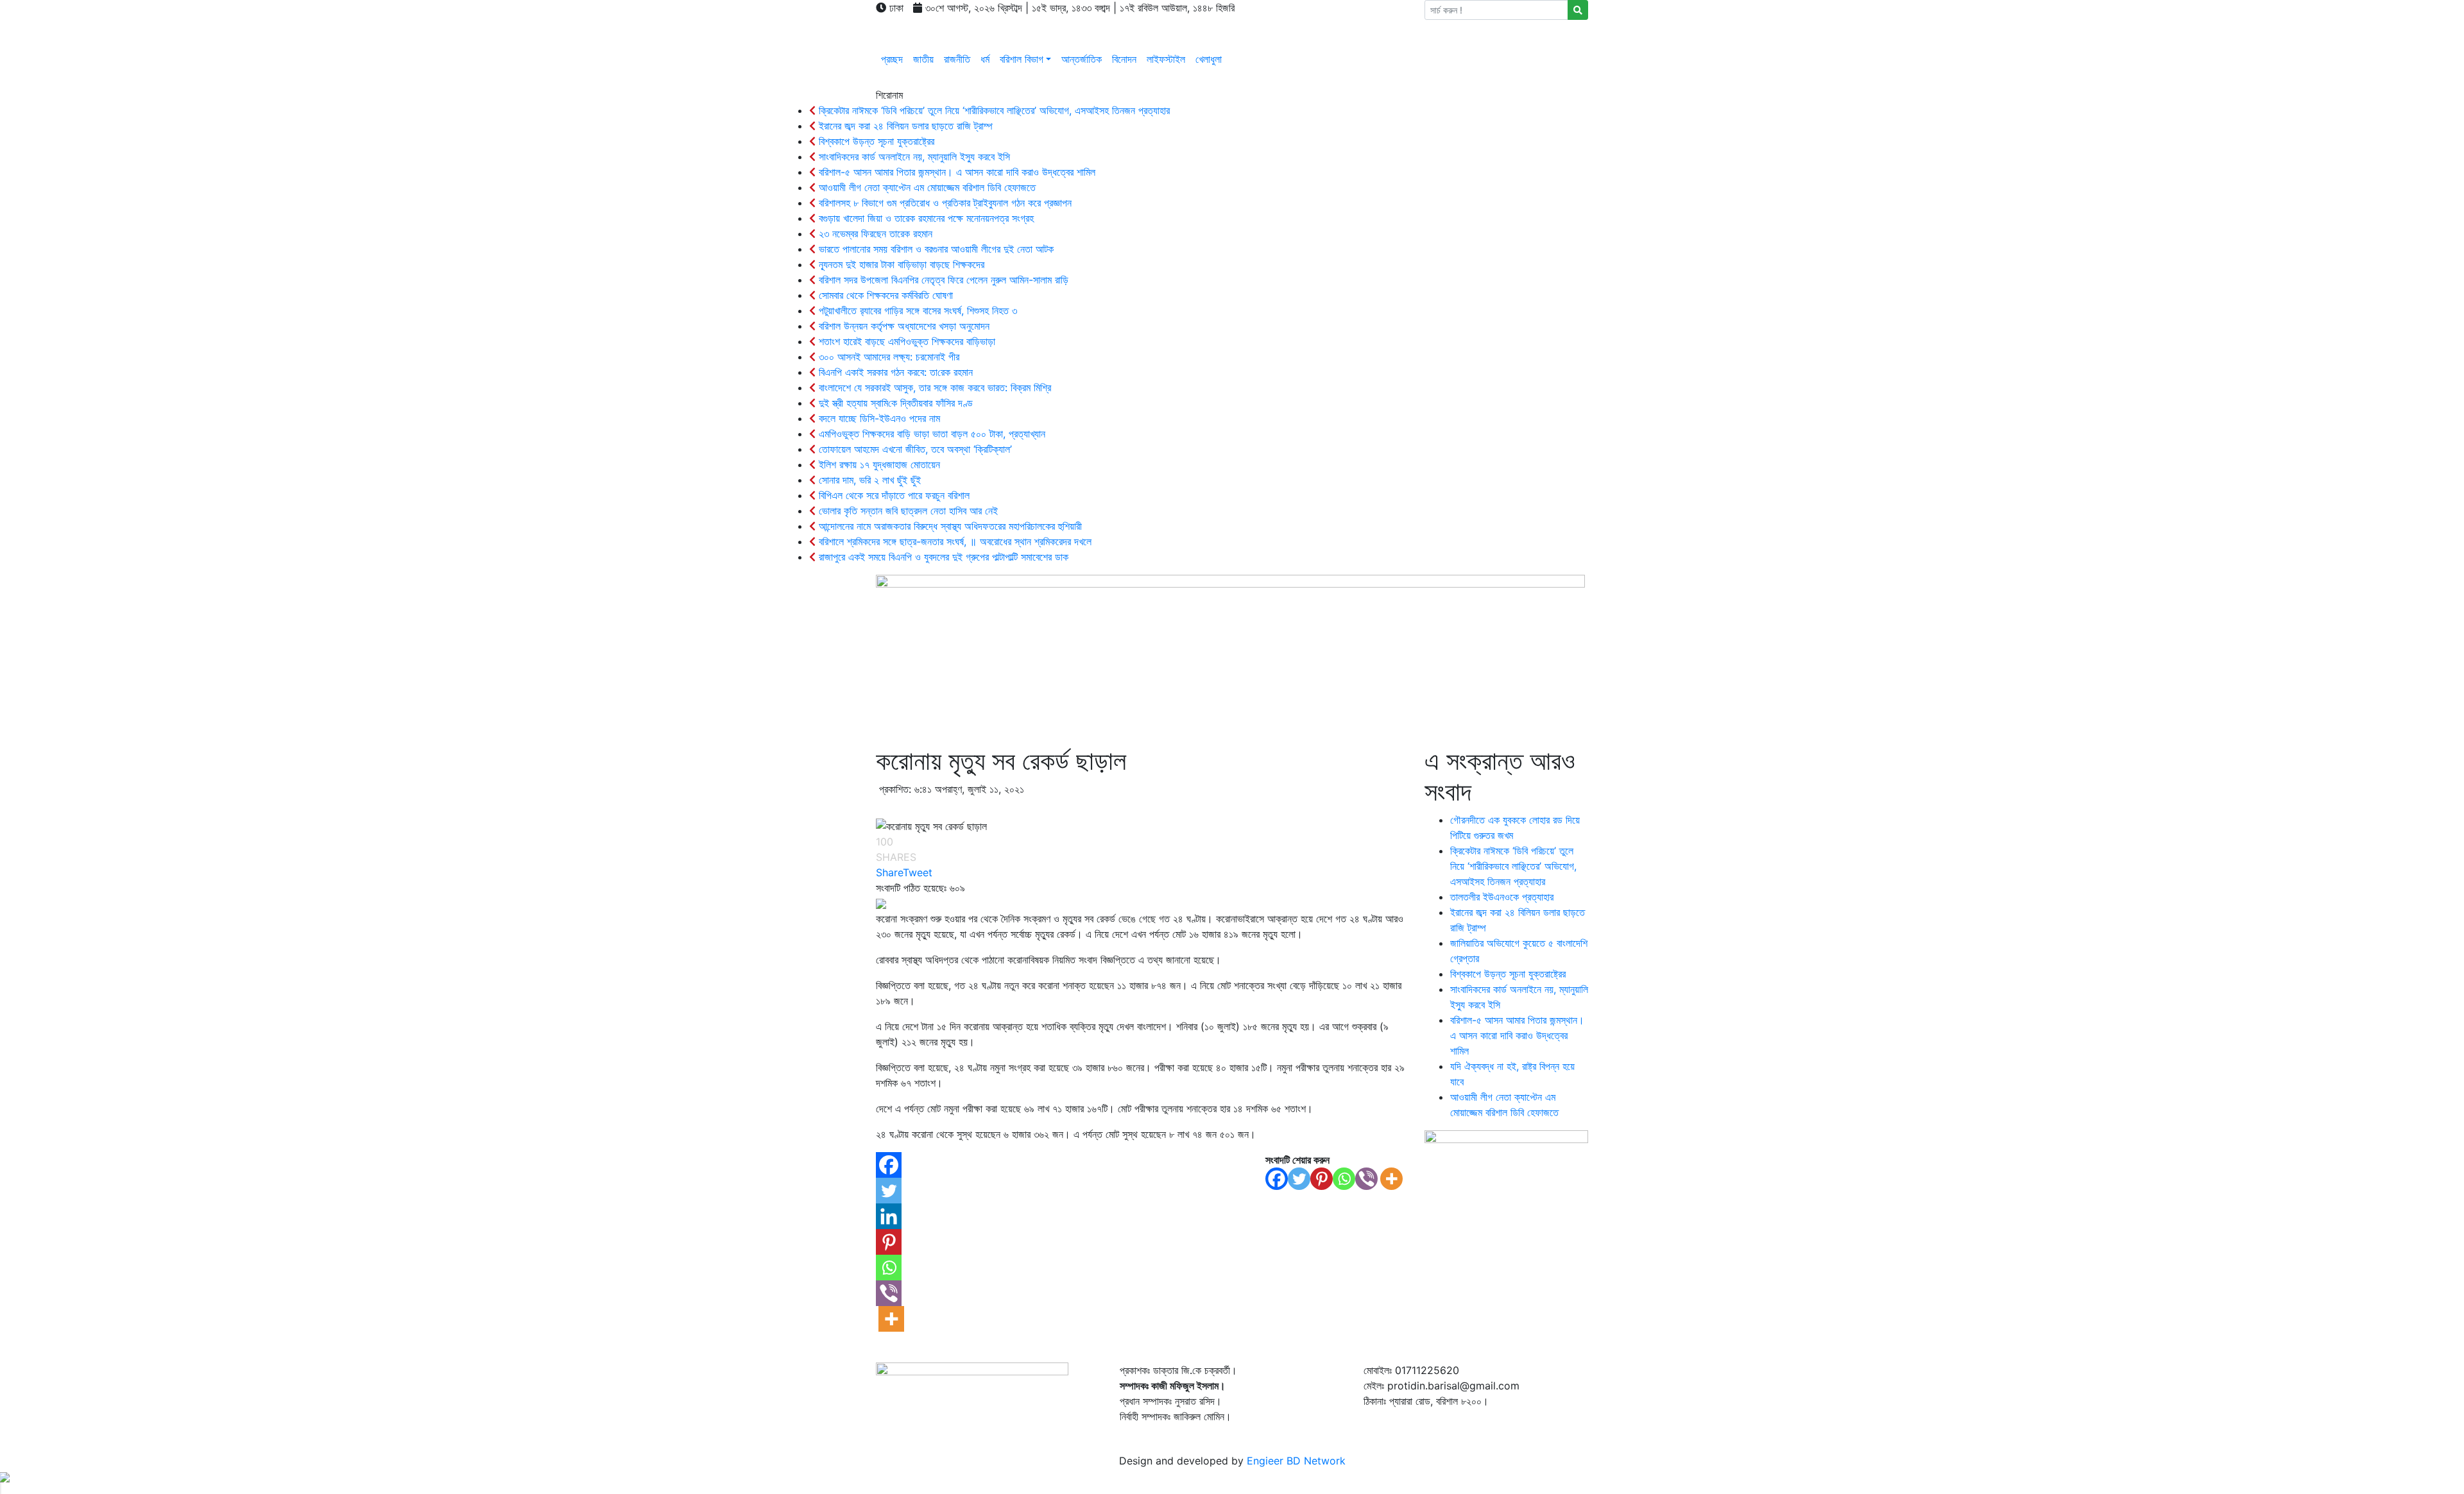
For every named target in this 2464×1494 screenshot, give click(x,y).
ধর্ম (985, 59)
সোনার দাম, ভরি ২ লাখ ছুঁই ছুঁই (868, 480)
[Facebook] (1277, 1179)
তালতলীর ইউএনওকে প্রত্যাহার (1502, 897)
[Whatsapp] (1344, 1179)
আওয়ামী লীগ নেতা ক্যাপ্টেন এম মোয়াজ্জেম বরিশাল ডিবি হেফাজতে (926, 187)
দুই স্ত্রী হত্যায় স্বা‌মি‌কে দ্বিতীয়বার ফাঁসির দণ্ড (894, 403)
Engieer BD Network (1296, 1461)
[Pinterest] (1322, 1179)
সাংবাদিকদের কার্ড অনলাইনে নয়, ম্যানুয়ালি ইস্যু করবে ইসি (913, 157)
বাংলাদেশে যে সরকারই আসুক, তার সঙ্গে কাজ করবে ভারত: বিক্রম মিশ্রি (933, 387)
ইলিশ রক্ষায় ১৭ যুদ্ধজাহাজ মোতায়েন (878, 464)
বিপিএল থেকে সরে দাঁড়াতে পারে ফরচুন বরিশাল (893, 495)
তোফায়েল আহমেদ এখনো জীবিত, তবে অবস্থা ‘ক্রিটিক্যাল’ (914, 449)
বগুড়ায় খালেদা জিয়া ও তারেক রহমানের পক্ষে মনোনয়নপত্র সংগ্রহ (925, 218)
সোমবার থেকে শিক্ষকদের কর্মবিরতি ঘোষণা (884, 295)
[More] (1391, 1179)
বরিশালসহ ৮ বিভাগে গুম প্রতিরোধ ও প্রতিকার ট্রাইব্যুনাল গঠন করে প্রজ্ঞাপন (944, 203)
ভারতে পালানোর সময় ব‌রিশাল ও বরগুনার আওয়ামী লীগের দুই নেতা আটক (935, 249)
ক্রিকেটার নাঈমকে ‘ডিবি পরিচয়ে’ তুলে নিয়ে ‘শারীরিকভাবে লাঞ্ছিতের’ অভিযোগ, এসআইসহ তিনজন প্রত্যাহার (993, 110)
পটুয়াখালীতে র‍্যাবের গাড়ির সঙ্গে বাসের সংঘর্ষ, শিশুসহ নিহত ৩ (916, 310)
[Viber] (1366, 1179)
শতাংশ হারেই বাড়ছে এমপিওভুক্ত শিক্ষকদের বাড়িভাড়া (905, 341)
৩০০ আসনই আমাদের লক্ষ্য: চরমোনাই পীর (887, 357)
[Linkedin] (889, 1216)
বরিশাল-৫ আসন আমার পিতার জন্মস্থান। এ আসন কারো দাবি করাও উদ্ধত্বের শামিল (955, 172)
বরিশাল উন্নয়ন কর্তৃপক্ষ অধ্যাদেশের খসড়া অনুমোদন (903, 326)
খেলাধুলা (1209, 59)
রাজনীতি (957, 59)
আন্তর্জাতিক (1082, 59)
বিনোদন (1124, 59)
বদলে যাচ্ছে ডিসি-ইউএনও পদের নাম (878, 418)
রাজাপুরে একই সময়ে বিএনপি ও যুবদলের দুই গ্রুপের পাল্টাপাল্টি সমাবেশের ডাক (942, 557)
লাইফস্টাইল (1166, 59)
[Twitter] (1299, 1179)
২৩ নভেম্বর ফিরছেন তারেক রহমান (874, 233)
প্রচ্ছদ (892, 59)
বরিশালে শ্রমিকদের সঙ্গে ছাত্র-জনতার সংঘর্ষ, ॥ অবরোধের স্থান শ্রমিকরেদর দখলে (954, 541)
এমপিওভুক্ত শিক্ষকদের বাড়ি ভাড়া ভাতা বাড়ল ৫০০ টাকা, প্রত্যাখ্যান (930, 434)
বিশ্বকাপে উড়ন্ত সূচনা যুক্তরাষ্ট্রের (875, 141)
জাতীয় (923, 59)
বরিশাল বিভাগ (1022, 59)
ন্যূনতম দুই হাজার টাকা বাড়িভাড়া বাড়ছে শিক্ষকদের (900, 264)
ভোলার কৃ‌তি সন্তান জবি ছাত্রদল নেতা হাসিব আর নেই (907, 511)
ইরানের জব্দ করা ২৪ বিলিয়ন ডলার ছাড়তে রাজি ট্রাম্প (904, 126)
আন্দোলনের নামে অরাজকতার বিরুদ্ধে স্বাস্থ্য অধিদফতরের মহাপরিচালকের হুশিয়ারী (949, 526)
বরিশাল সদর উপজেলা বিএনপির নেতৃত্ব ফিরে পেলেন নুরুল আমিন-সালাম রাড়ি (942, 280)
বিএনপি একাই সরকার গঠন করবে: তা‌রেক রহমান (894, 372)
